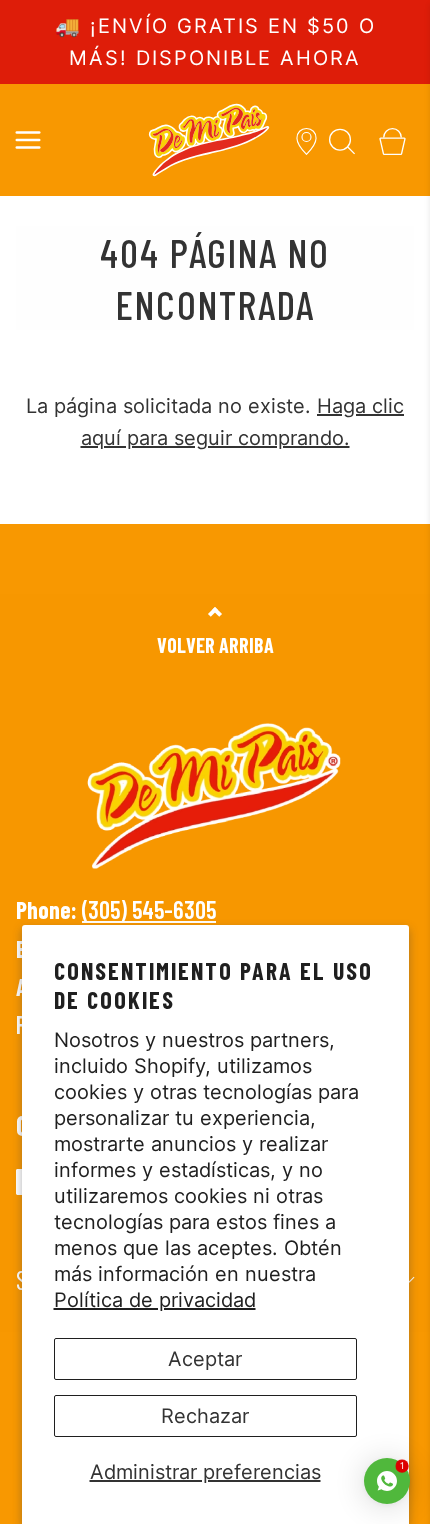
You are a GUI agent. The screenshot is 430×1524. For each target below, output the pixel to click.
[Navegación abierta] (27, 139)
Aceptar (205, 1359)
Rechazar (205, 1416)
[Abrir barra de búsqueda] (342, 139)
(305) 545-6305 (149, 909)
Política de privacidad (155, 1300)
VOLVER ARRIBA (215, 645)
